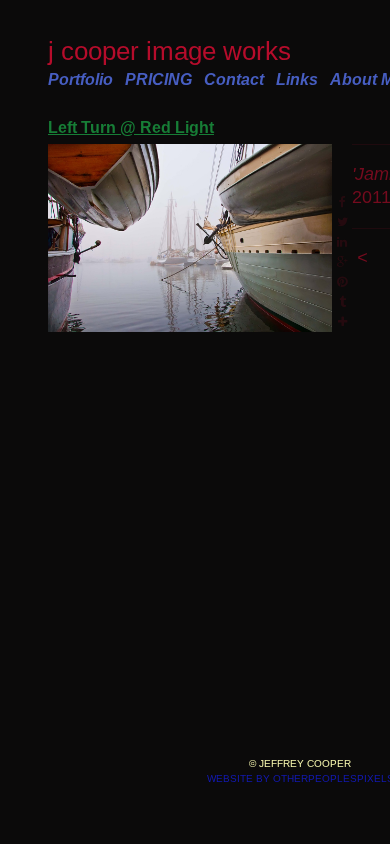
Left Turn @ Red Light (131, 127)
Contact (234, 79)
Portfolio (80, 79)
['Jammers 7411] (190, 238)
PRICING (158, 79)
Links (297, 79)
